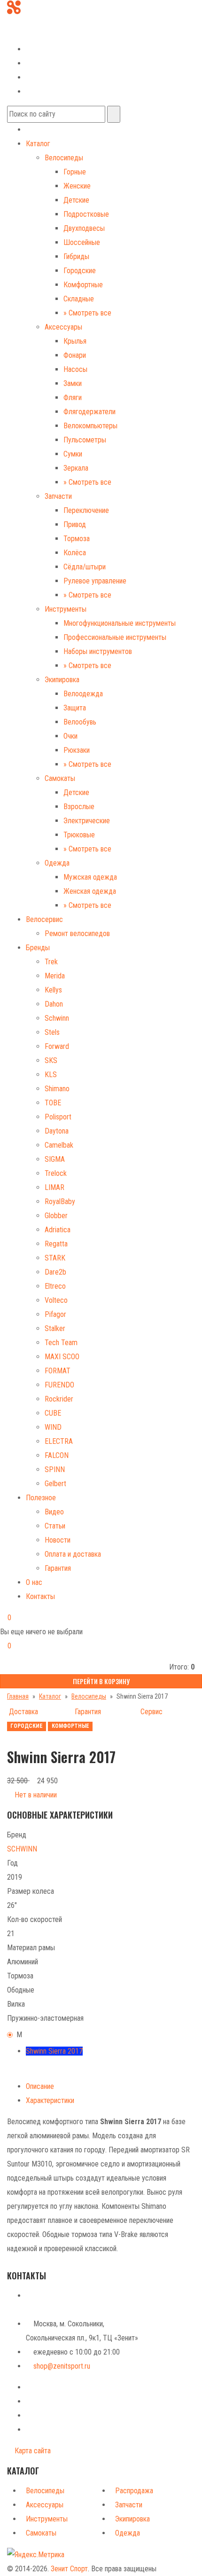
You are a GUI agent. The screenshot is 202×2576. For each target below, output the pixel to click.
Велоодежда (83, 694)
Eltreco (55, 1286)
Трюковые (79, 835)
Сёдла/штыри (85, 567)
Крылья (75, 341)
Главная (18, 1696)
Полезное (41, 1498)
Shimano (57, 1089)
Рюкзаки (77, 750)
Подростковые (86, 214)
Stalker (55, 1328)
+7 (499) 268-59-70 (44, 20)
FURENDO (59, 1385)
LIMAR (54, 1187)
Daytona (57, 1131)
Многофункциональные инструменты (120, 623)
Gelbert (55, 1484)
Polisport (58, 1117)
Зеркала (76, 468)
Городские (80, 271)
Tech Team (61, 1343)
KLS (51, 1075)
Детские (76, 200)
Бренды (38, 948)
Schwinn (57, 1018)
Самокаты (60, 778)
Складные (79, 299)
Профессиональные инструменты (115, 637)
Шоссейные (82, 242)
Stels (52, 1032)
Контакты (40, 1596)
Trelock (56, 1173)
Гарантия (58, 1568)
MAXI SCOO (62, 1357)
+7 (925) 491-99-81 (36, 34)
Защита (75, 708)
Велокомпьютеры (90, 426)
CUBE (53, 1413)
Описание (40, 2086)
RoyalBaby (60, 1201)
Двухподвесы (84, 228)
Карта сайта (32, 2451)
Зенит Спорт (69, 2569)
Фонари (75, 355)
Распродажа (134, 2491)
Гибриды (76, 256)
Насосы (75, 369)
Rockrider (59, 1399)
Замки (73, 383)
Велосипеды (64, 158)
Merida (55, 976)
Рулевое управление (95, 581)
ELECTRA (59, 1441)
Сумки (73, 454)
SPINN (55, 1469)
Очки (70, 736)
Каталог (38, 144)
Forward (57, 1046)
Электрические (87, 821)
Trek (51, 962)
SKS (51, 1060)
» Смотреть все (87, 313)
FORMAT (58, 1371)
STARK (55, 1258)
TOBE (53, 1103)
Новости (58, 1540)
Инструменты (66, 609)
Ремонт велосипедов (77, 934)
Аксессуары (63, 327)
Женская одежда (90, 891)
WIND (53, 1427)
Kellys (53, 990)
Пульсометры (85, 440)
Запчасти (58, 496)
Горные (75, 172)
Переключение (86, 510)
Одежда (57, 863)
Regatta (56, 1244)
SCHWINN (22, 1849)
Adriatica (58, 1230)
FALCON (57, 1455)
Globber (56, 1216)
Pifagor (55, 1314)
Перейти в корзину (101, 1681)
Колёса (75, 553)
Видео (54, 1512)
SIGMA (55, 1159)
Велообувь (80, 722)
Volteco (56, 1300)
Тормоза (77, 539)
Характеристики (50, 2100)
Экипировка (62, 680)
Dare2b (55, 1272)
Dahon (54, 1004)
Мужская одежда (90, 877)
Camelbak (59, 1145)
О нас (34, 1582)
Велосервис (44, 919)
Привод (75, 524)
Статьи (55, 1526)
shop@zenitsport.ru (62, 2366)
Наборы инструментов (98, 651)
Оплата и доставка (73, 1554)
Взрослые (79, 807)
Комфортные (83, 285)
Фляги (73, 398)
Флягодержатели (89, 412)
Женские (77, 186)
